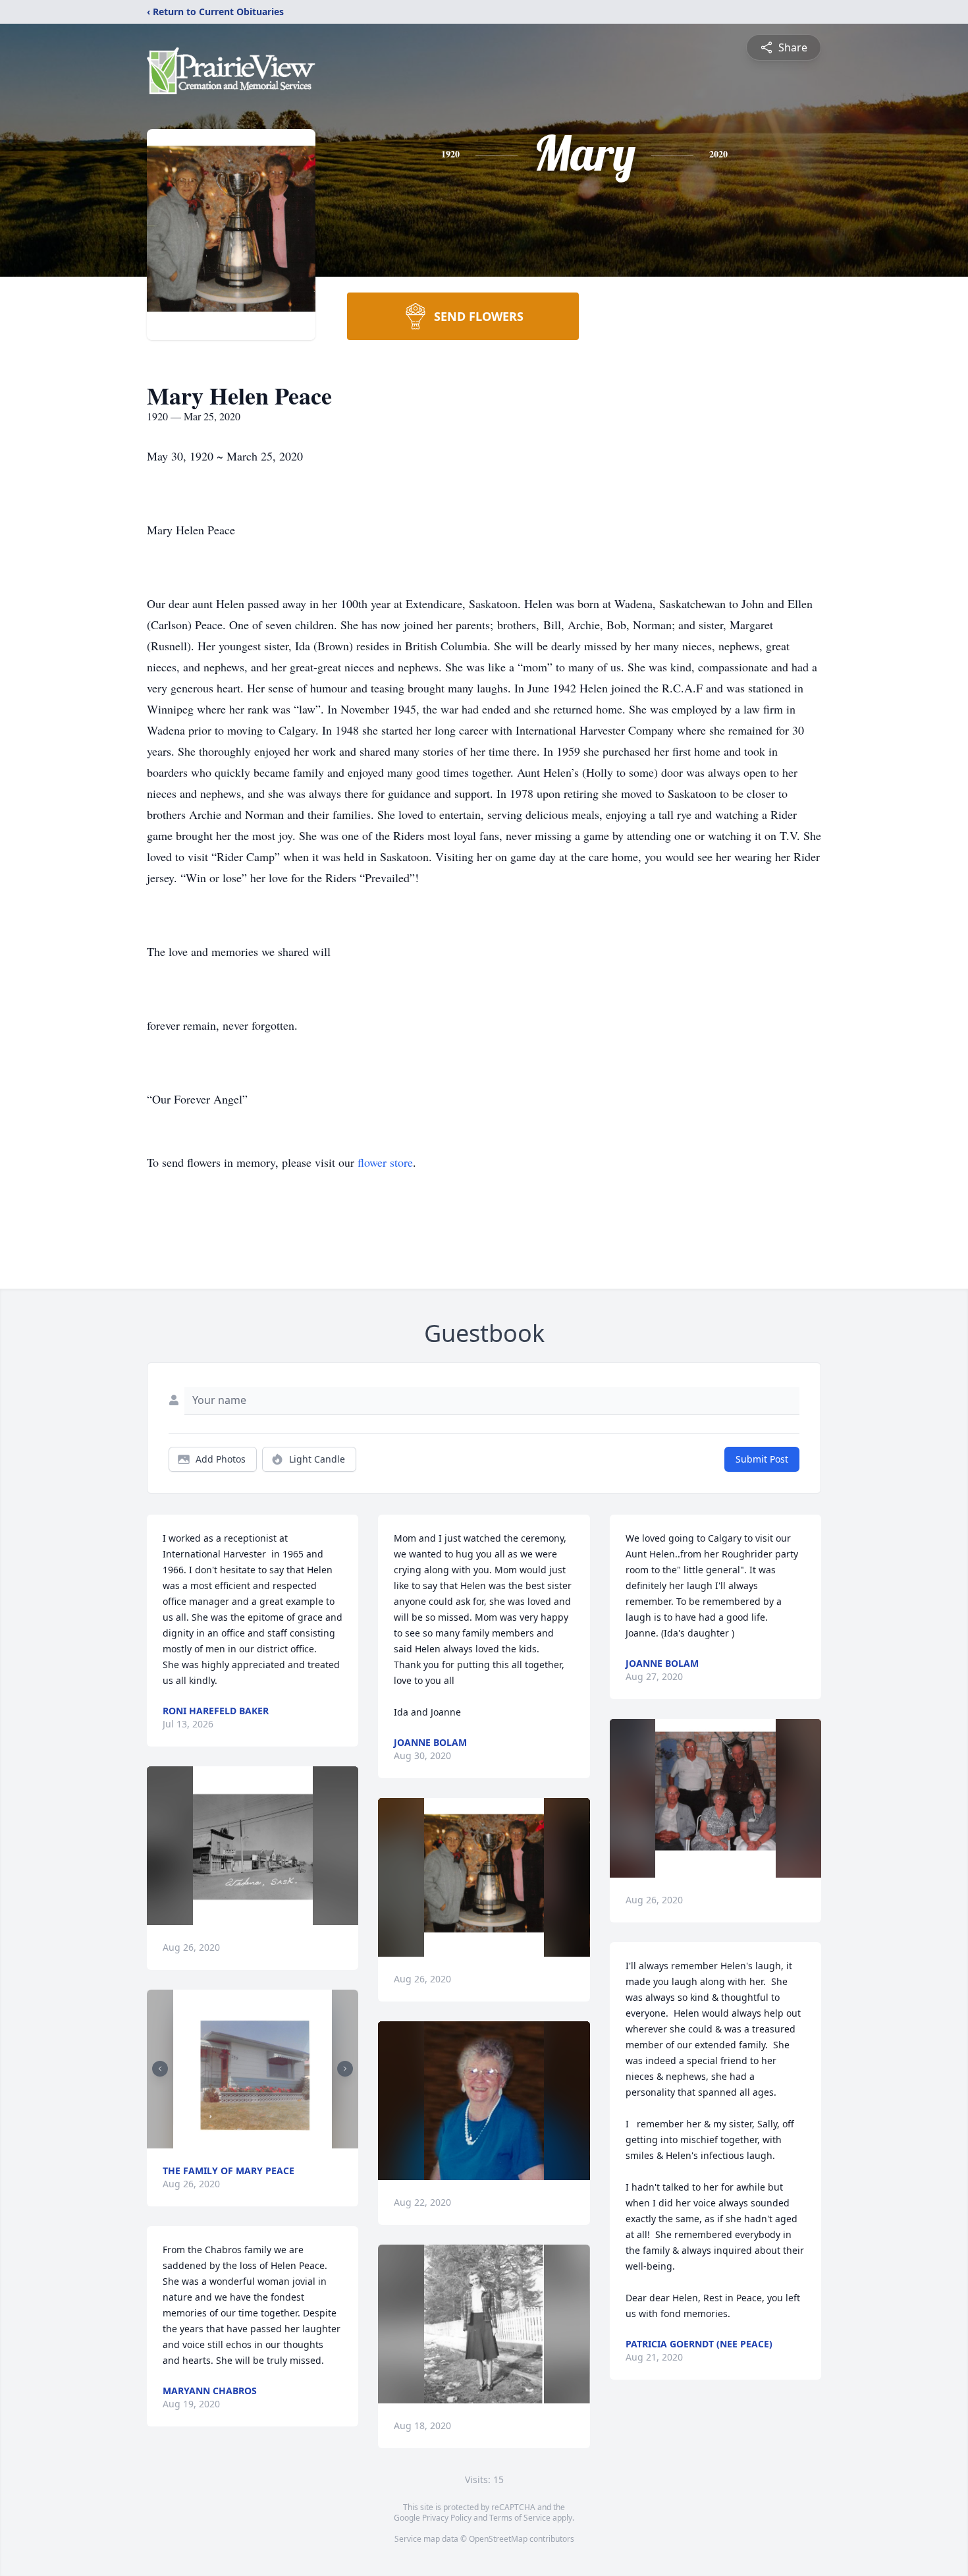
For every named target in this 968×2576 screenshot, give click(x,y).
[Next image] (345, 2069)
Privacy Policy (447, 2518)
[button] (253, 1846)
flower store (385, 1162)
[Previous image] (160, 2069)
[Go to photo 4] (265, 2141)
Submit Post (762, 1459)
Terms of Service (520, 2518)
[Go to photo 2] (249, 2141)
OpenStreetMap (498, 2539)
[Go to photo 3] (257, 2141)
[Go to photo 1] (241, 2141)
